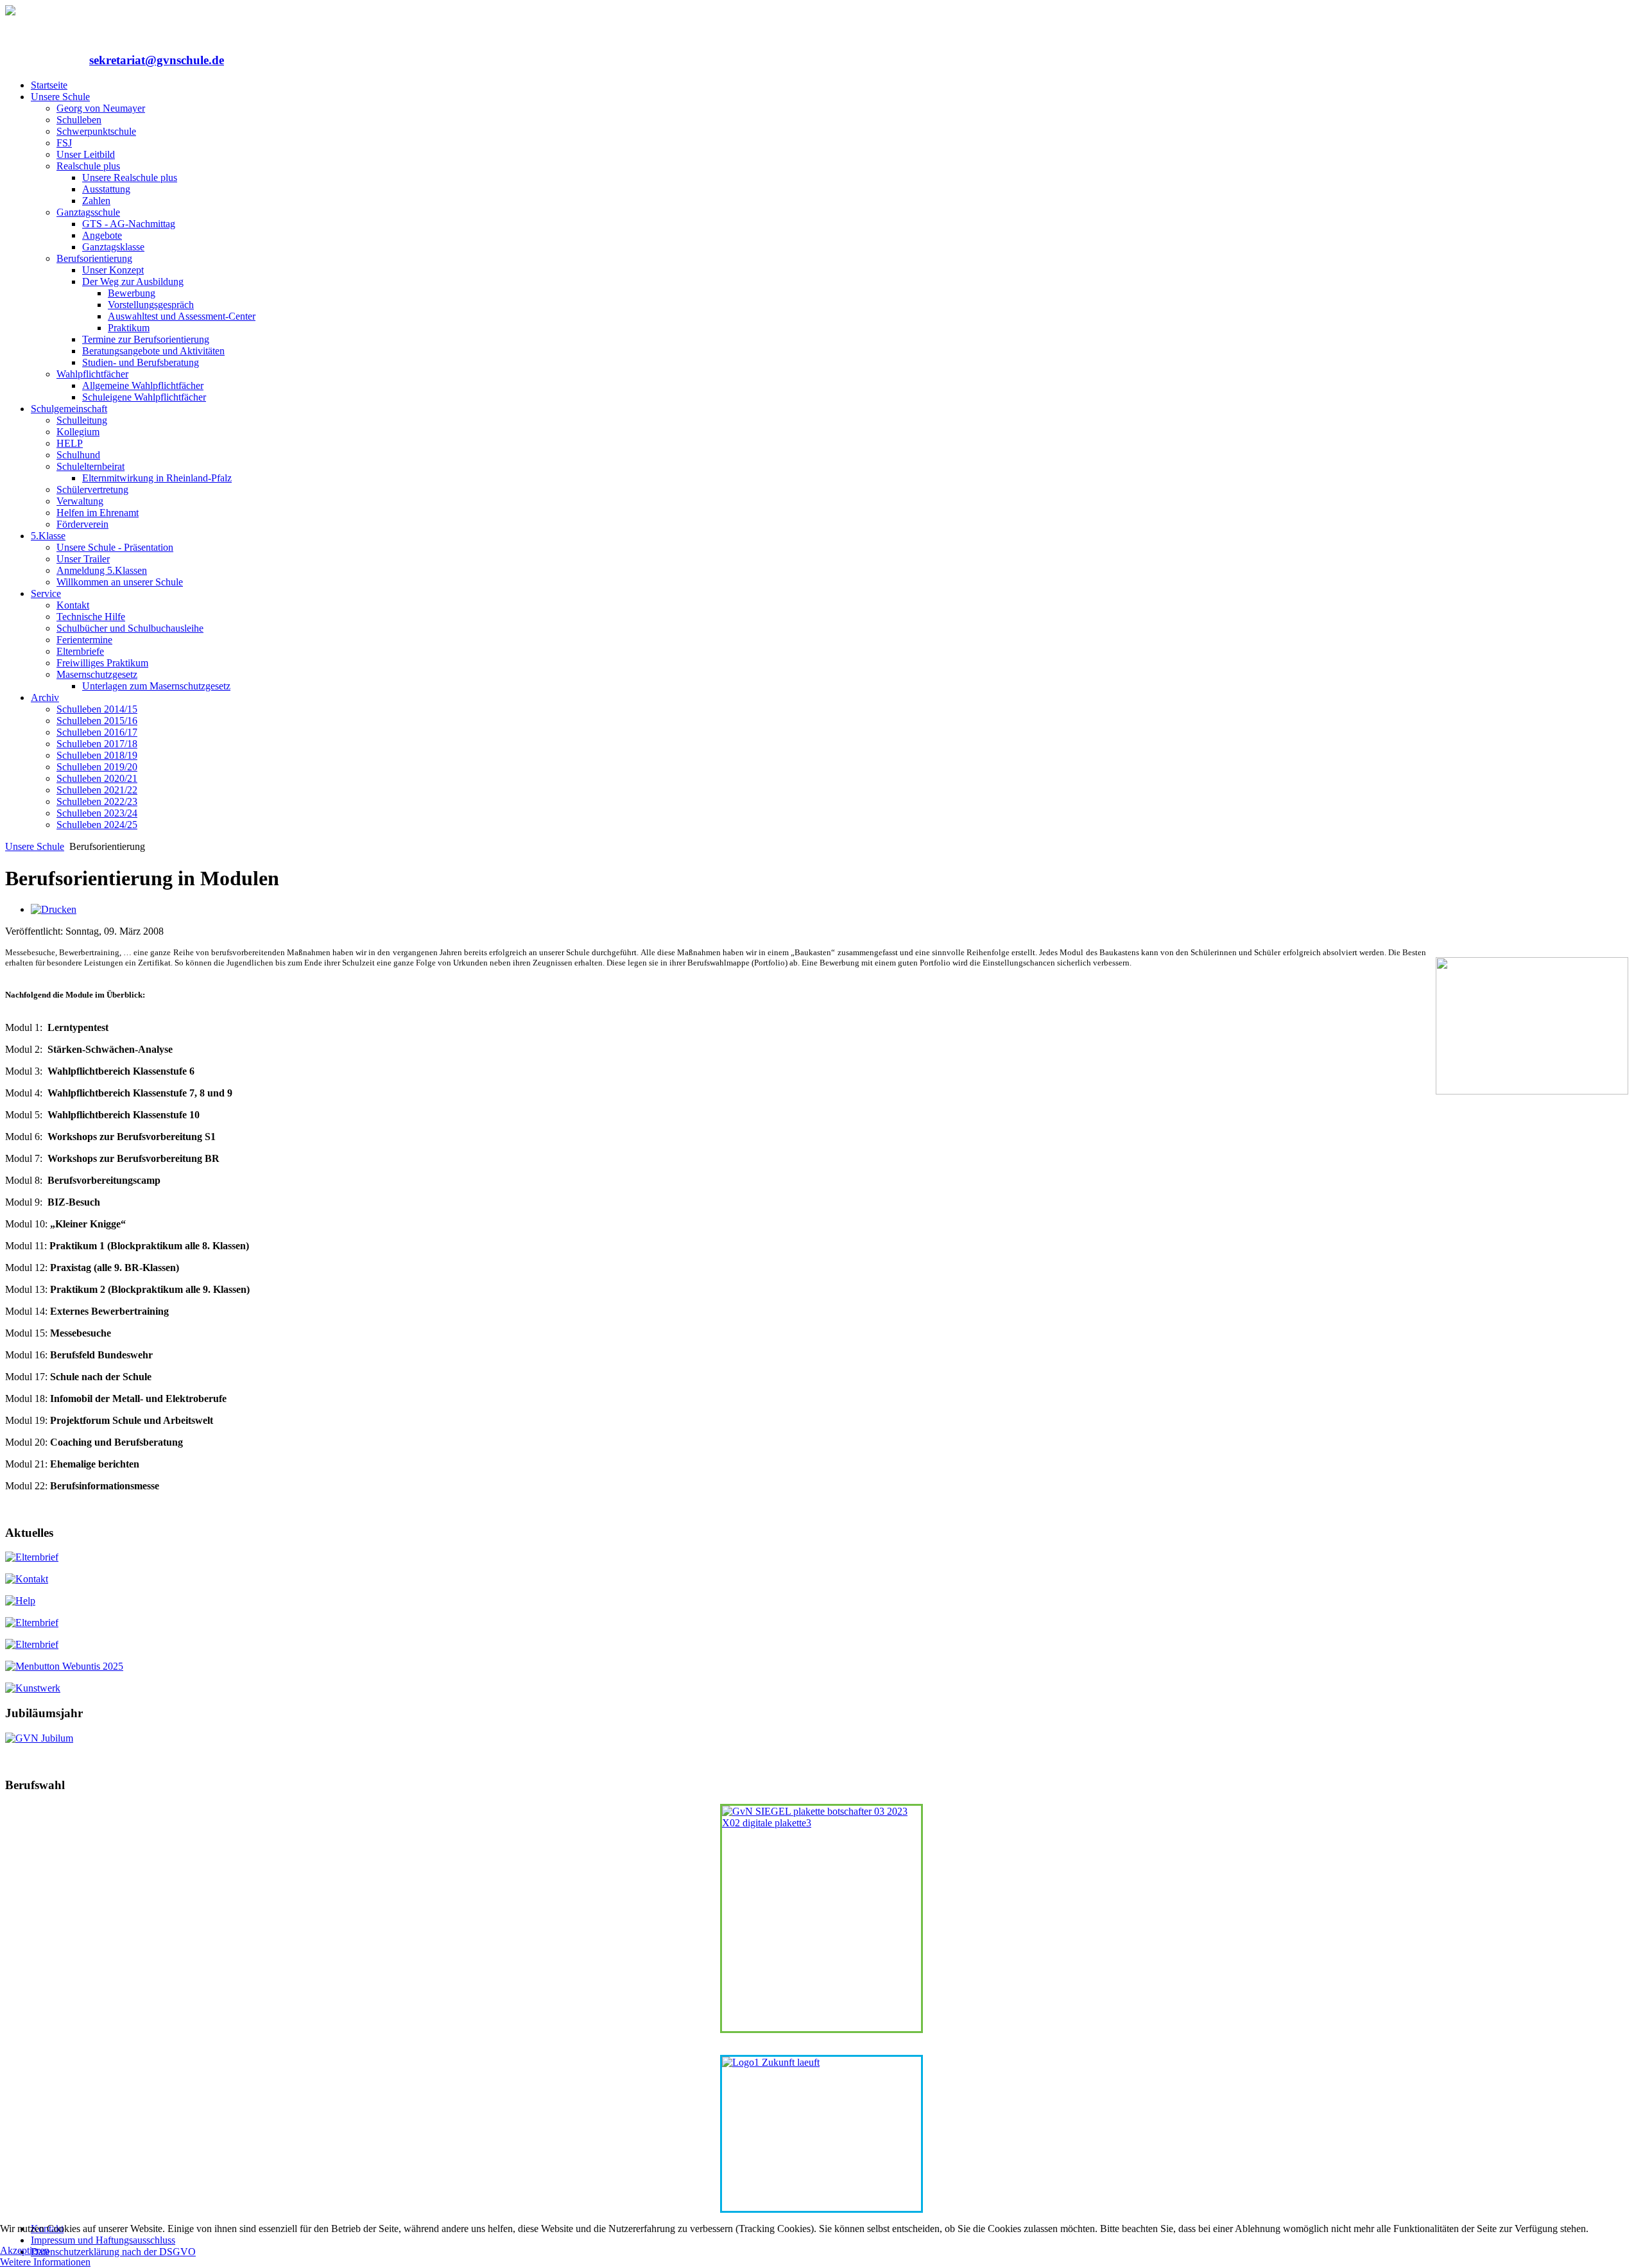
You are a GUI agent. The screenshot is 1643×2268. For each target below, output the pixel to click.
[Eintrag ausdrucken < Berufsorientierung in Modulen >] (54, 909)
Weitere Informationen (45, 2262)
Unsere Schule (35, 846)
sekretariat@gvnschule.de (157, 60)
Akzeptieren (25, 2250)
